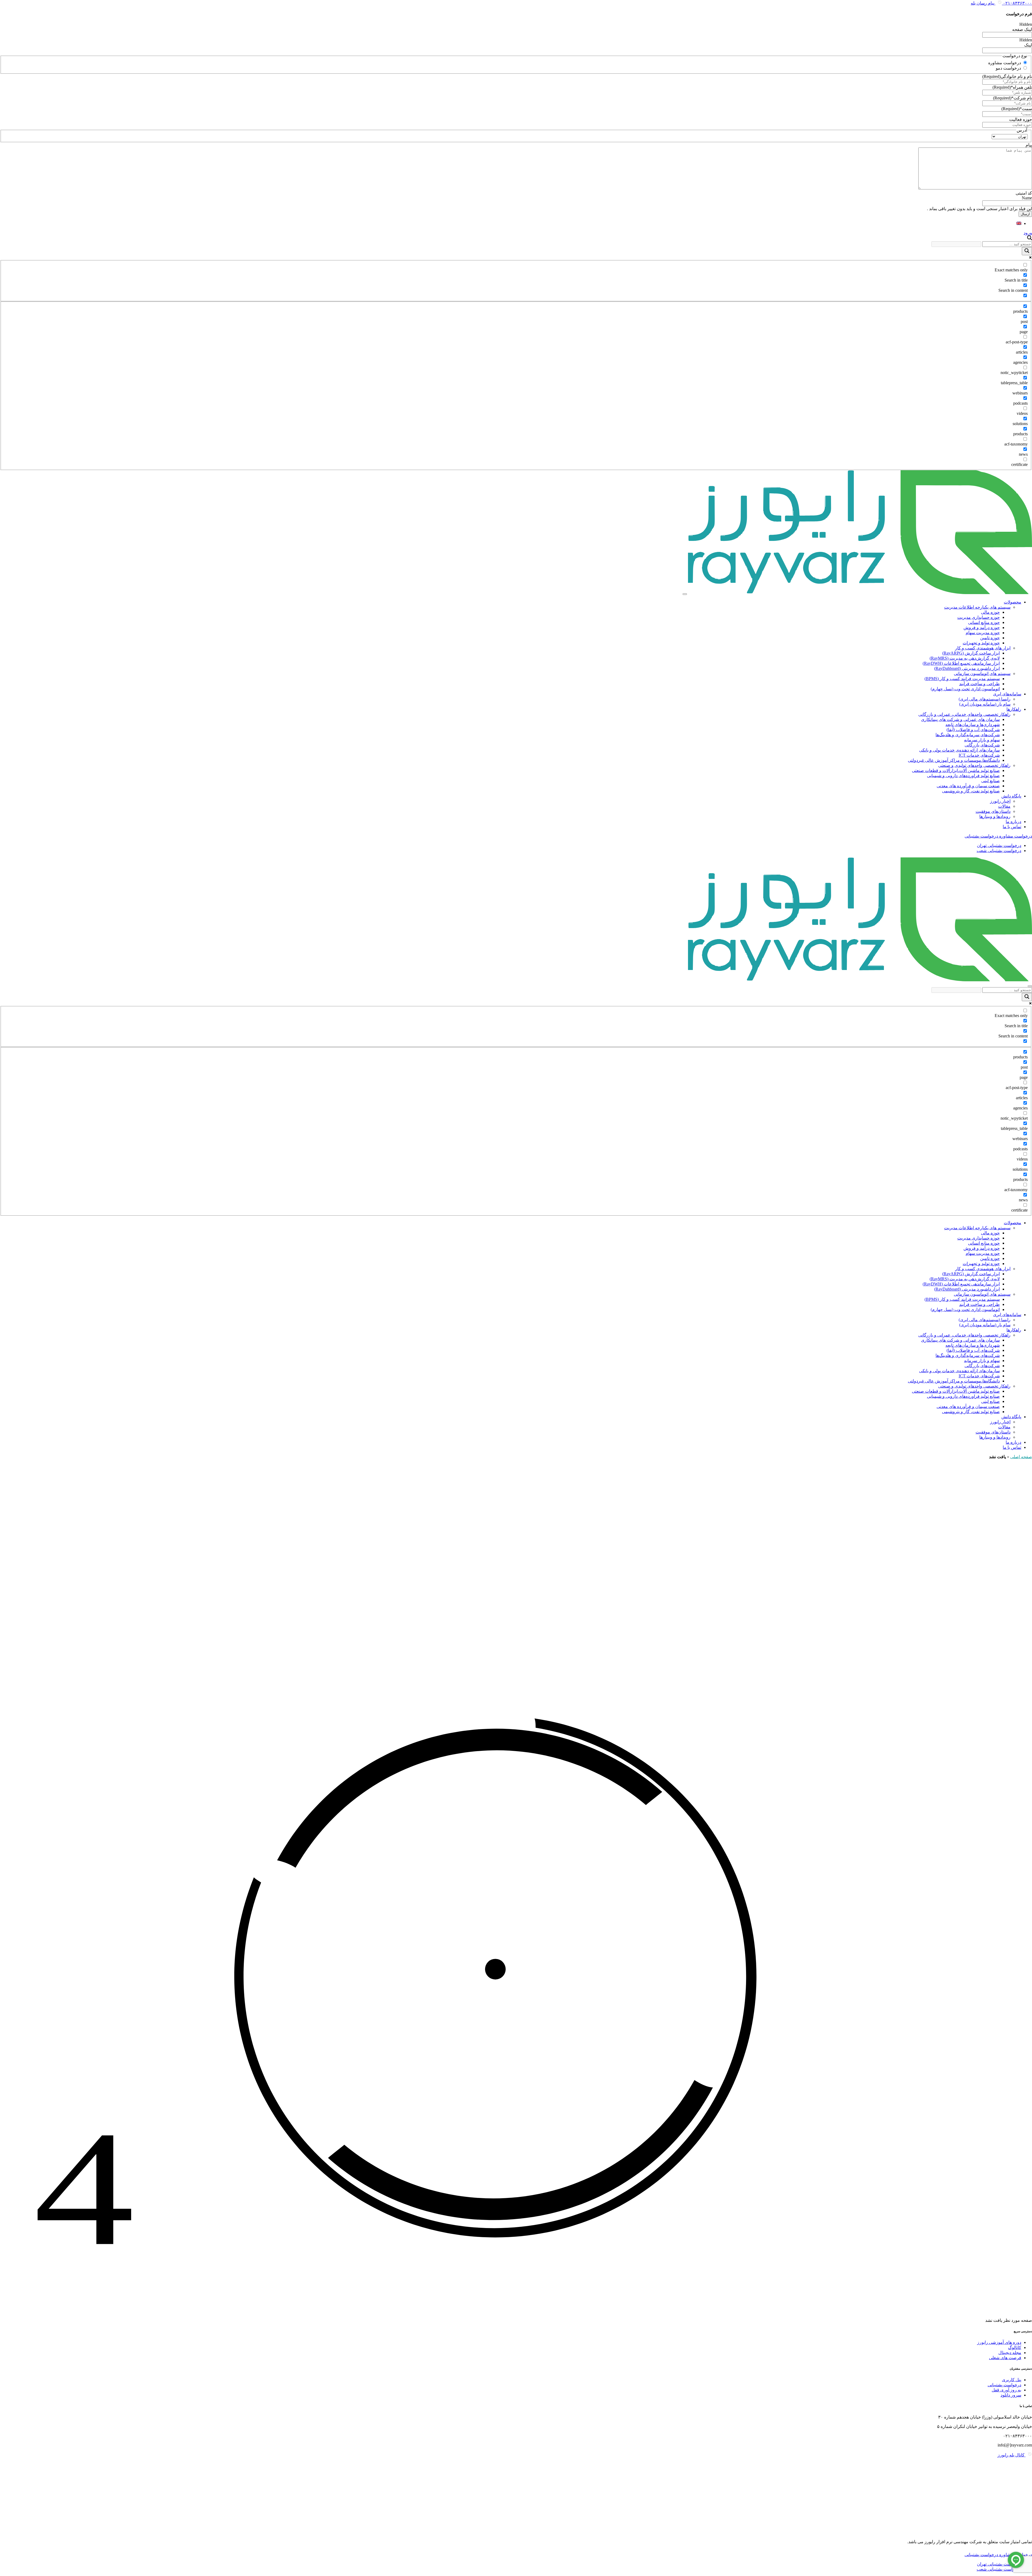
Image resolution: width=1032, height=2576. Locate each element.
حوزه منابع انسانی (984, 622)
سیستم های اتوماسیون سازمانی (982, 673)
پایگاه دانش (1011, 796)
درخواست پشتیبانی (1004, 2385)
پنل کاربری (1012, 2380)
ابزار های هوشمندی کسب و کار (983, 648)
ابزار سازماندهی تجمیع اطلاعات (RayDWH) (961, 663)
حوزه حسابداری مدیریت (979, 617)
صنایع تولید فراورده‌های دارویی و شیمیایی (963, 776)
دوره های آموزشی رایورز (999, 2342)
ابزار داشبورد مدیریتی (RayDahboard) (967, 668)
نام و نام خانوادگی (1007, 76)
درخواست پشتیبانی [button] (981, 836)
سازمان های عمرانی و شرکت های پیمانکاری (960, 719)
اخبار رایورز (1000, 801)
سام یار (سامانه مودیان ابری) (985, 704)
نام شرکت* (1013, 98)
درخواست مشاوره (1005, 63)
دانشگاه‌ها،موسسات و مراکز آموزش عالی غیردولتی (954, 760)
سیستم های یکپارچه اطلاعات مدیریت (977, 607)
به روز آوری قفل (1006, 2390)
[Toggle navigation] (685, 594)
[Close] (1030, 986)
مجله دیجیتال (1010, 2353)
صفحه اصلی (1021, 1457)
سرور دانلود (1011, 2395)
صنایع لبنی (990, 781)
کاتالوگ (1015, 2347)
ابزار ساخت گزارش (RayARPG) (971, 653)
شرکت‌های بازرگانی (982, 745)
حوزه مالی (990, 612)
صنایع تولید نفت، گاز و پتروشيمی (971, 791)
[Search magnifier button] (1027, 251)
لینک (1028, 45)
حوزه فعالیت (1021, 119)
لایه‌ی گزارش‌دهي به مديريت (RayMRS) (965, 658)
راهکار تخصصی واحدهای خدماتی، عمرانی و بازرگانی (964, 714)
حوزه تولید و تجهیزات (981, 643)
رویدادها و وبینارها (995, 816)
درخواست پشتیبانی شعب (999, 851)
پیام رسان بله (983, 3)
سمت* (1017, 109)
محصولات (1013, 602)
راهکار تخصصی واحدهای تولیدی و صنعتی (974, 765)
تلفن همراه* (1012, 87)
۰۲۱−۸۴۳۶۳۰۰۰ (1017, 3)
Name (1027, 198)
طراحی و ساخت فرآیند (979, 684)
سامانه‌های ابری (1007, 694)
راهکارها (1014, 709)
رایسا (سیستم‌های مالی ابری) (985, 699)
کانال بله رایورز (1012, 2455)
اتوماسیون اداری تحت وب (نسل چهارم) (965, 689)
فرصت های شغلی (1005, 2358)
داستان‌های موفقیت (993, 811)
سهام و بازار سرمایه (982, 740)
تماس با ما (1012, 827)
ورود (1028, 233)
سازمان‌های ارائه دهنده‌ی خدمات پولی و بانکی (959, 750)
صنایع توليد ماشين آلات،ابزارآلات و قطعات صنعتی (956, 770)
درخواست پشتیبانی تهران (999, 845)
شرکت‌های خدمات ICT (979, 755)
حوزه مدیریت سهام (983, 633)
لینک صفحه (1022, 29)
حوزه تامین (990, 638)
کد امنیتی (1024, 193)
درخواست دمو (1008, 68)
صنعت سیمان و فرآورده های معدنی (968, 786)
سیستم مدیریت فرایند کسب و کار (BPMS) (962, 679)
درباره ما (1013, 822)
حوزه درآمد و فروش (982, 628)
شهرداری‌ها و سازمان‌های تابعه (973, 725)
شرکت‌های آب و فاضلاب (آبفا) (973, 730)
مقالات (1004, 806)
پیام (1029, 145)
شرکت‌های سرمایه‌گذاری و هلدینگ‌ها (968, 735)
